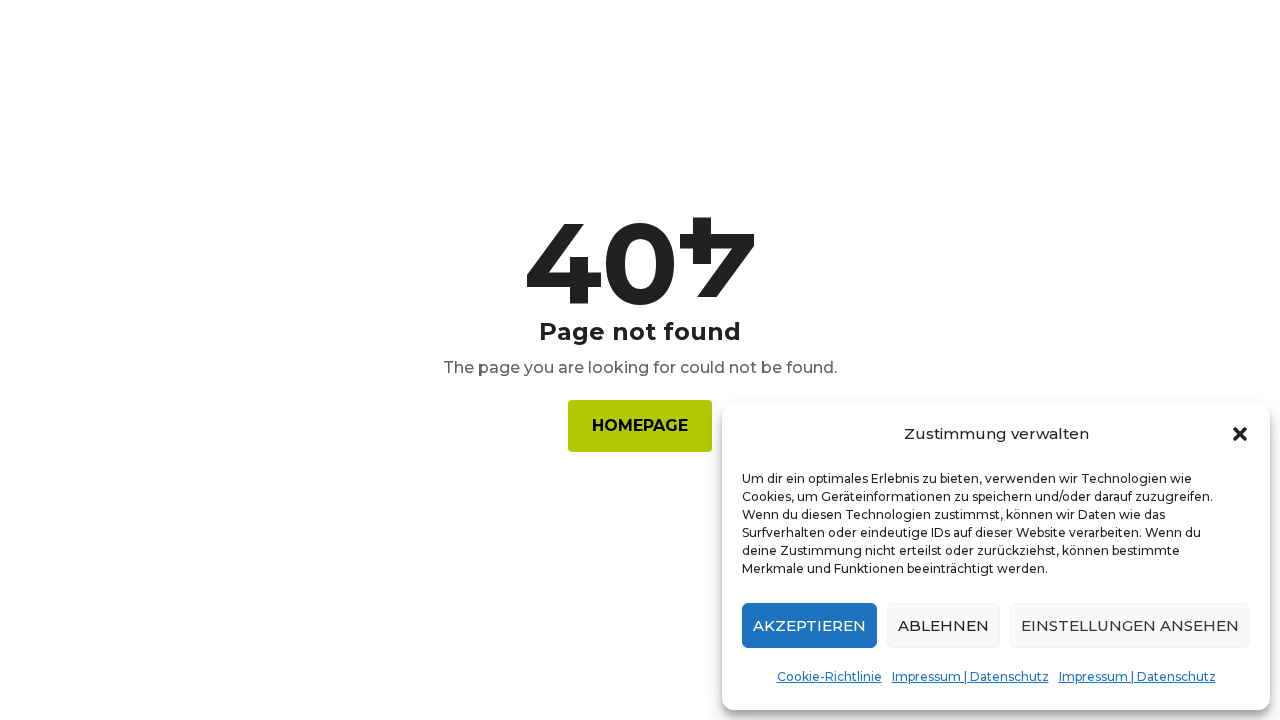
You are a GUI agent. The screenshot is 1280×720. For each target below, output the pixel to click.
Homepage (640, 425)
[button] (1240, 434)
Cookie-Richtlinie (829, 676)
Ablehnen (943, 625)
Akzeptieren (809, 625)
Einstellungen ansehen (1130, 625)
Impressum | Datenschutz (970, 676)
